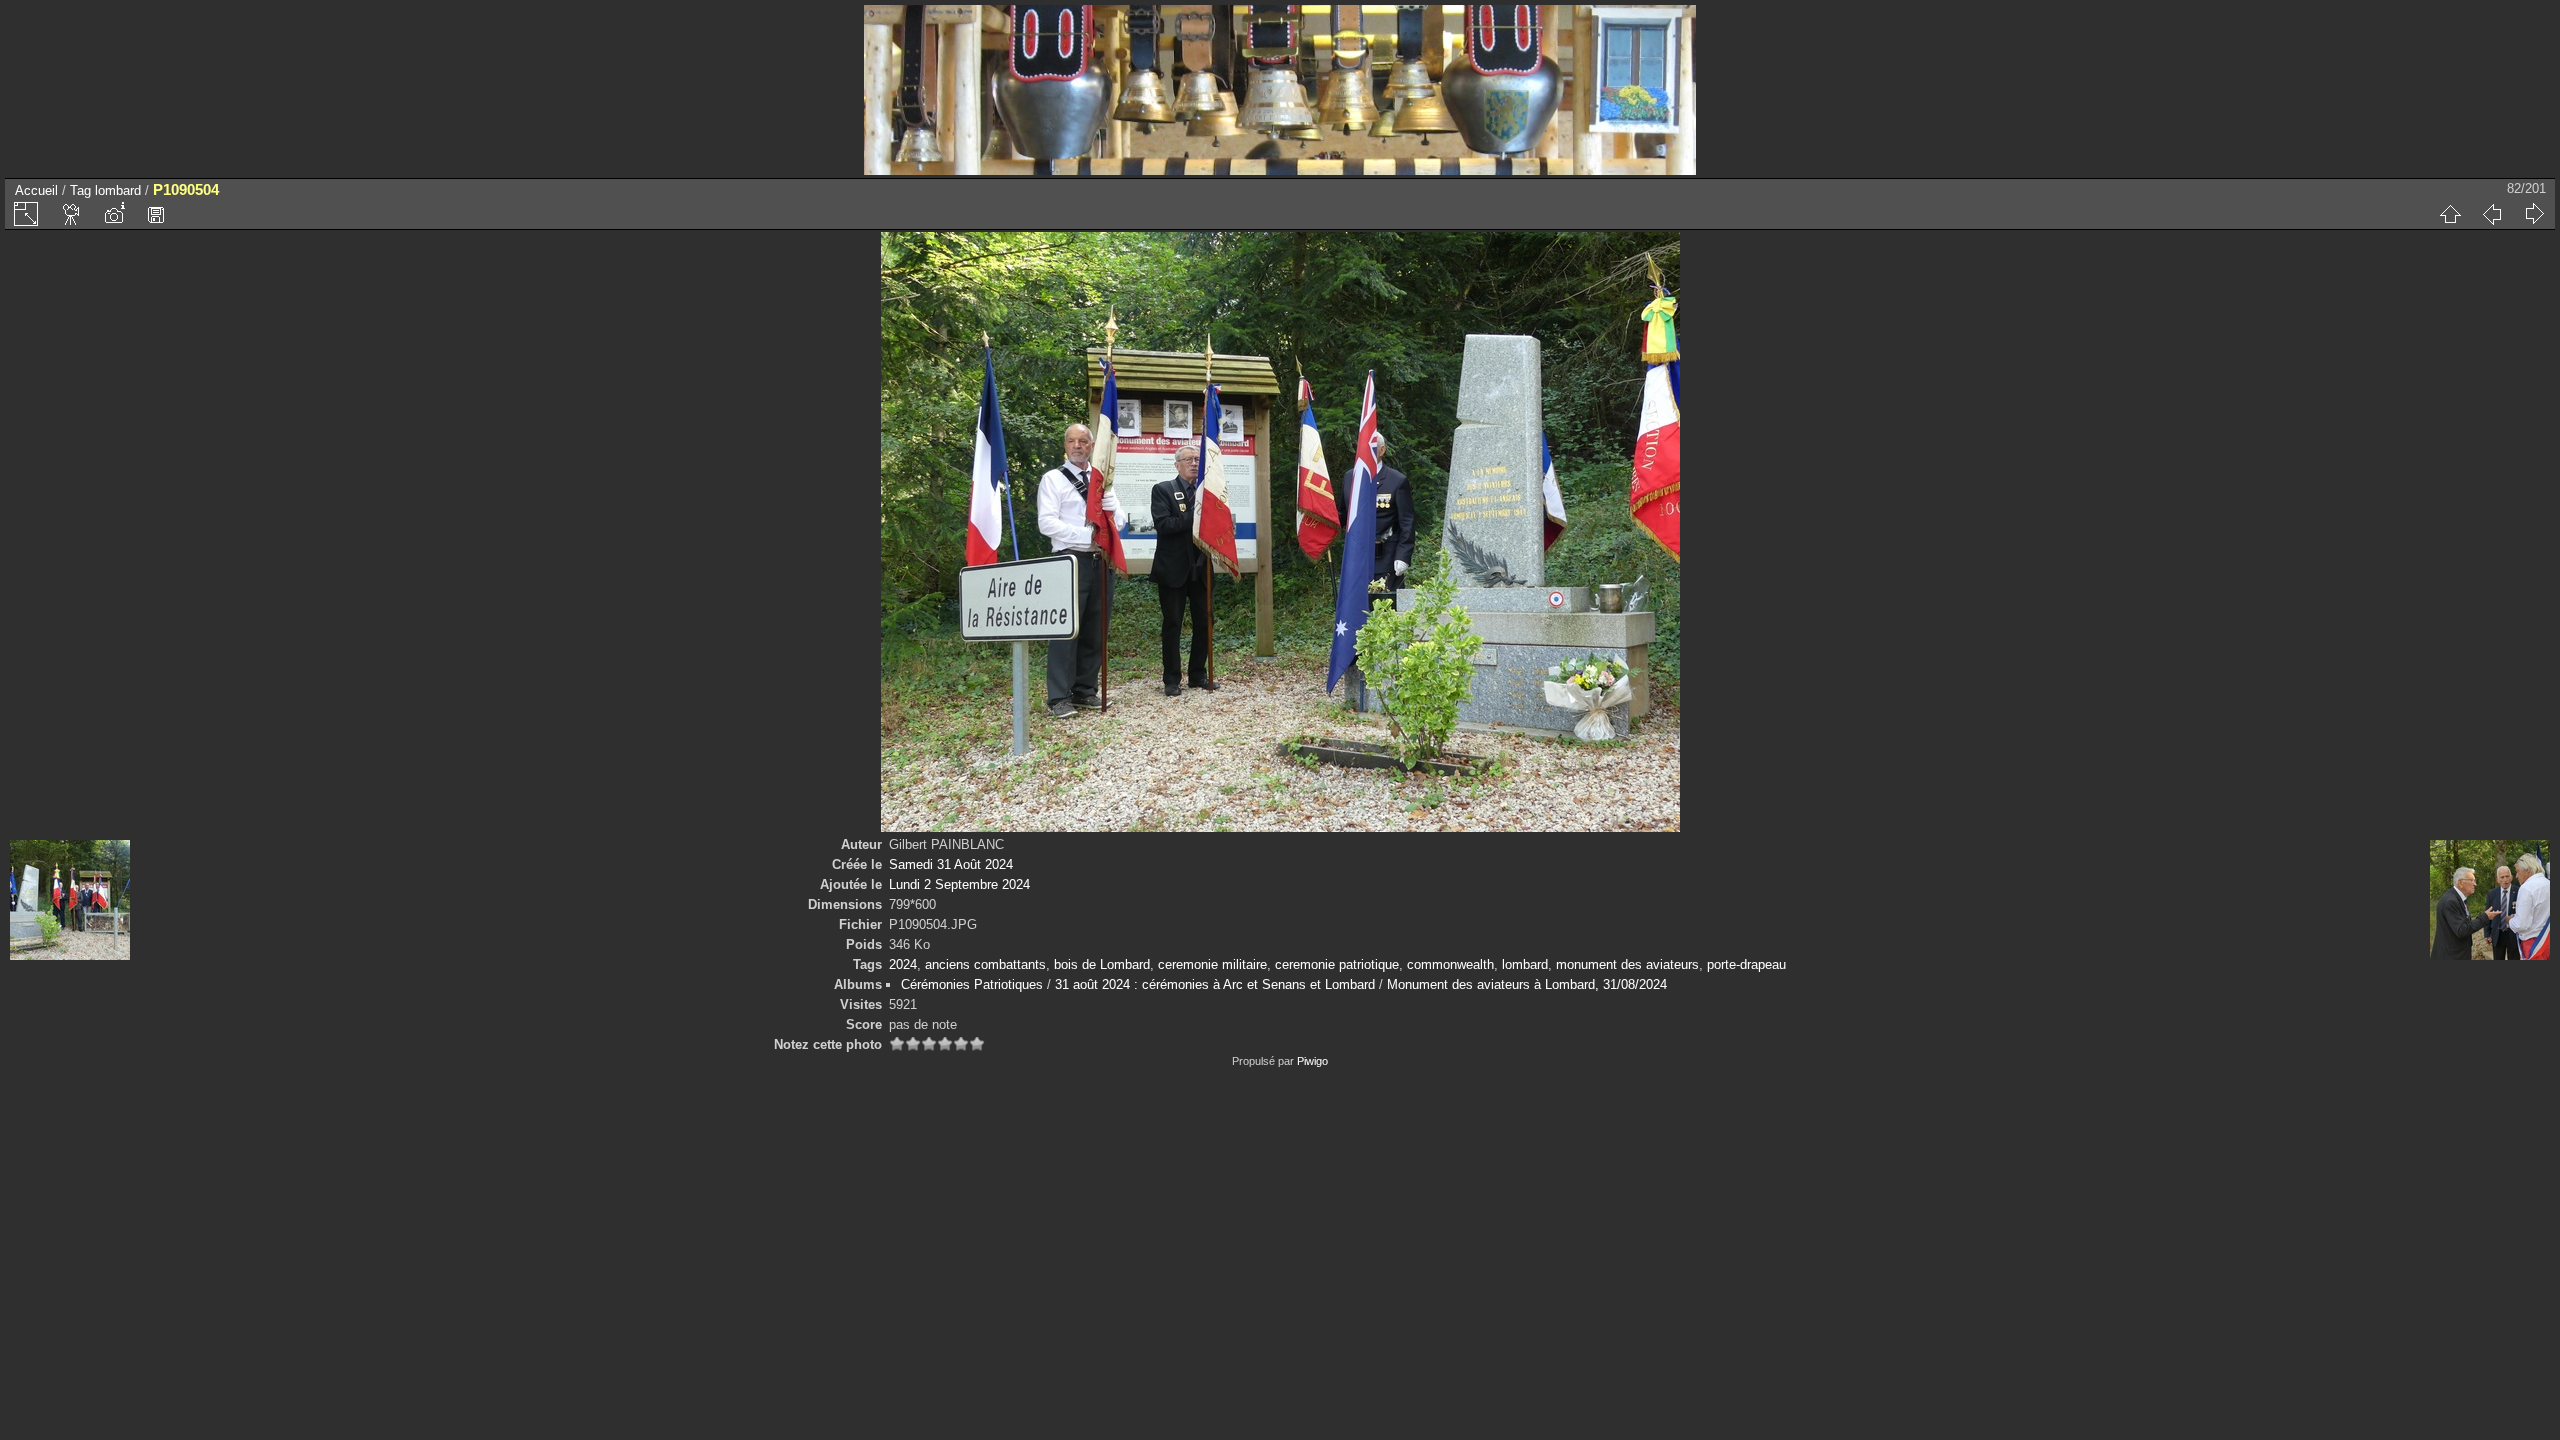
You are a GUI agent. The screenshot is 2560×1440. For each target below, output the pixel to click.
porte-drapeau (1746, 964)
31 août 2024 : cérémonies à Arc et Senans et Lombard (1215, 984)
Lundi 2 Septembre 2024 (959, 884)
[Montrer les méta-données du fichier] (114, 214)
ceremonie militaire (1212, 964)
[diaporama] (72, 214)
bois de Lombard (1102, 964)
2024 (903, 964)
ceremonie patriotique (1337, 964)
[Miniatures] (2450, 214)
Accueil (36, 190)
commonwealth (1450, 964)
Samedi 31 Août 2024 (951, 864)
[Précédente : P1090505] (2492, 214)
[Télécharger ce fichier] (156, 214)
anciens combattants (985, 964)
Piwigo (1312, 1061)
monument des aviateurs (1627, 964)
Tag (80, 190)
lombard (118, 190)
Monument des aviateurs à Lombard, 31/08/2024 (1527, 984)
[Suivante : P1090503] (2534, 214)
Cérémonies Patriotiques (972, 984)
